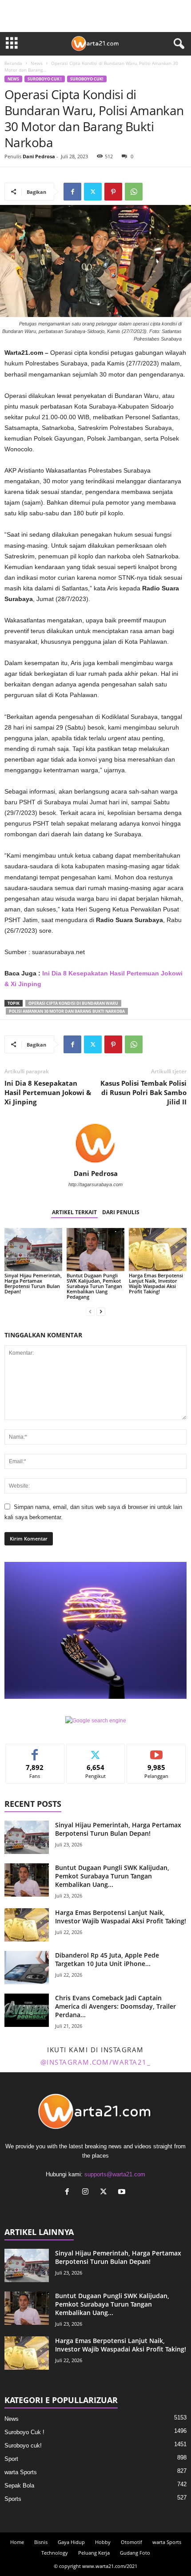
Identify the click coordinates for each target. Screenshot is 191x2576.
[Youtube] (123, 2193)
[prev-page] (90, 1312)
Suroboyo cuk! (87, 79)
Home (17, 2542)
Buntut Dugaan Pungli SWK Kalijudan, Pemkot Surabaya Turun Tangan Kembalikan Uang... (112, 1876)
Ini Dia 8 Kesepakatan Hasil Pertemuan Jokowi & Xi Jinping (48, 1092)
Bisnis (41, 2542)
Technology (55, 2553)
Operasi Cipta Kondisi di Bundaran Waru (73, 1003)
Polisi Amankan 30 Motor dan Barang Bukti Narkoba (67, 1011)
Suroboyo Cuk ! (45, 79)
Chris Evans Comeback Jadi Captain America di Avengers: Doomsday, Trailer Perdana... (115, 2006)
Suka (35, 1751)
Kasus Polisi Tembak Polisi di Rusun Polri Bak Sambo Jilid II (143, 1092)
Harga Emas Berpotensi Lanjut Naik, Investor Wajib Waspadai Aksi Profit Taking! (156, 1283)
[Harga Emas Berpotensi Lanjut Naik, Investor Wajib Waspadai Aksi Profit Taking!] (158, 1250)
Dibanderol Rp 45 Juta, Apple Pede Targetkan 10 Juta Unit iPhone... (107, 1959)
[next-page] (101, 1312)
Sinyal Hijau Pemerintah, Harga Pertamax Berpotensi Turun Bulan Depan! (33, 1283)
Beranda (13, 63)
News (37, 63)
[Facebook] (72, 192)
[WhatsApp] (134, 192)
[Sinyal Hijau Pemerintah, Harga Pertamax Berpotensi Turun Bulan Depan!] (33, 1250)
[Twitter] (93, 192)
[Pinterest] (113, 192)
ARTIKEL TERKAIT (74, 1212)
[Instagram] (87, 2193)
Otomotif (131, 2542)
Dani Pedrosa (39, 156)
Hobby (103, 2542)
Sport (11, 2459)
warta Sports (21, 2472)
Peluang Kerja (94, 2553)
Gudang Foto (135, 2553)
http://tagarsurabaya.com (95, 1184)
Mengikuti (95, 1751)
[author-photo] (95, 1144)
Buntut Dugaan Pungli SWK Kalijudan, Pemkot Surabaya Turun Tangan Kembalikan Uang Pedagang (94, 1286)
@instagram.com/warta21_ (96, 2062)
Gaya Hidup (71, 2542)
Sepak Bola (19, 2486)
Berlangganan (157, 1751)
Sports (13, 2499)
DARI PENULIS (121, 1212)
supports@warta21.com (115, 2174)
